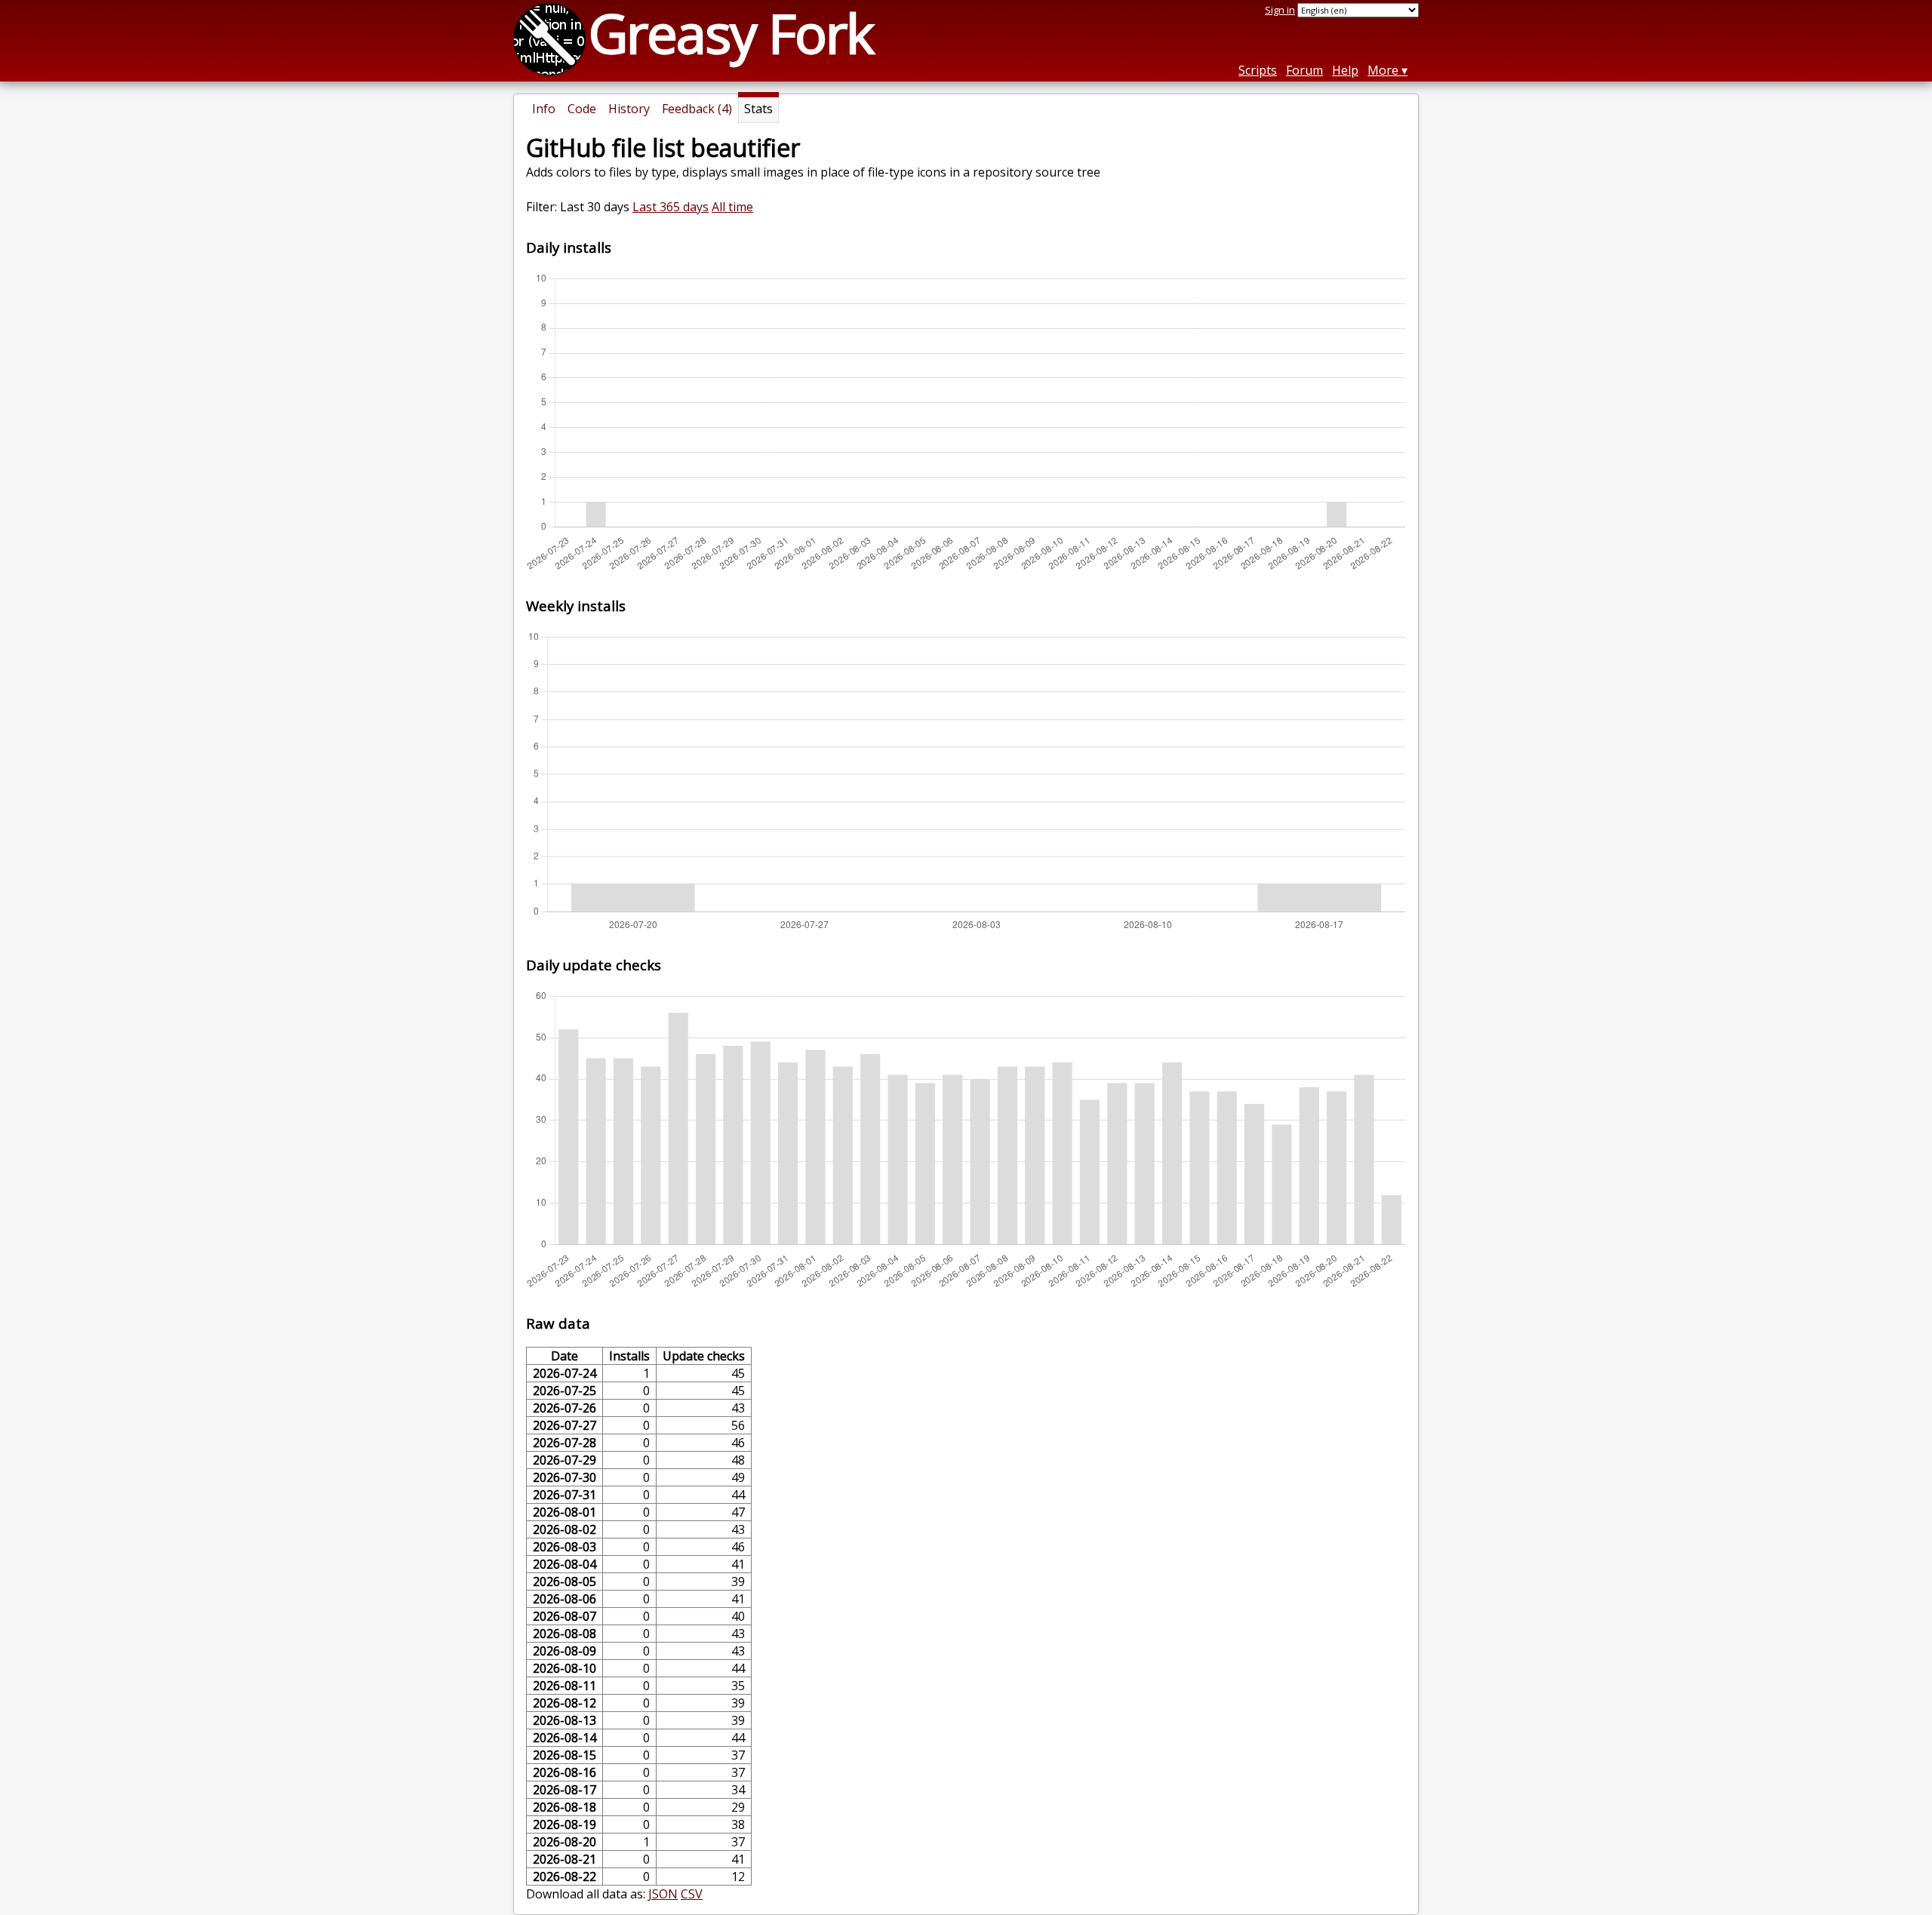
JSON (663, 1894)
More (1383, 70)
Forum (1304, 70)
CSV (692, 1894)
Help (1345, 70)
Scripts (1258, 70)
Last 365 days (671, 207)
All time (732, 207)
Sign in (1280, 10)
